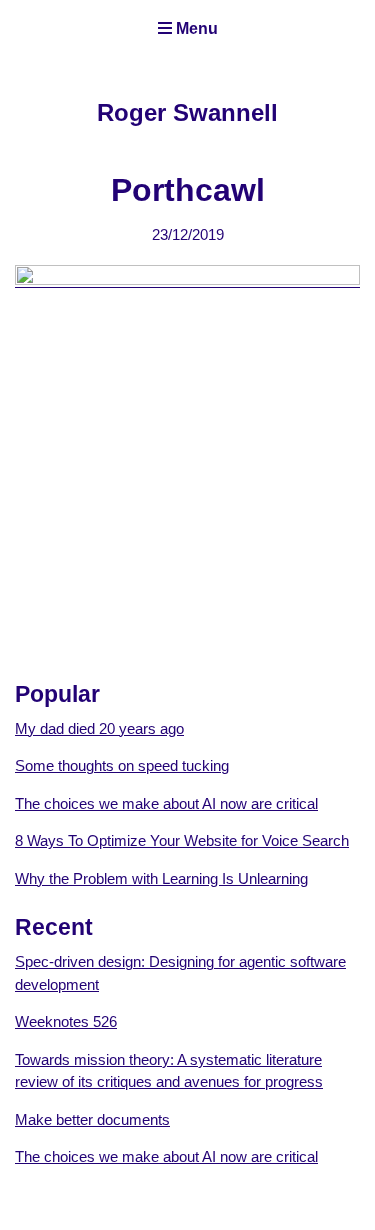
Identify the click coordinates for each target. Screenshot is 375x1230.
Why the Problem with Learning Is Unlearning (161, 878)
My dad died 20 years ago (99, 728)
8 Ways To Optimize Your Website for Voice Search (182, 840)
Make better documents (92, 1119)
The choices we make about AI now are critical (166, 803)
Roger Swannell (187, 112)
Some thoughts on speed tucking (122, 765)
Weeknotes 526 (66, 1021)
